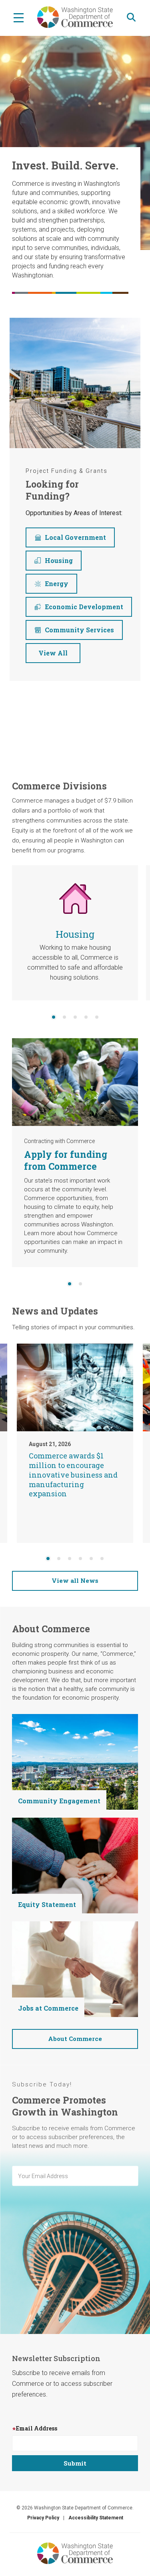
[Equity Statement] (75, 1865)
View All (53, 653)
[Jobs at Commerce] (75, 1969)
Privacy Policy (43, 2518)
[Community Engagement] (75, 1761)
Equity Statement (47, 1904)
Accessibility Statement (96, 2518)
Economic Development (84, 607)
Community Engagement (59, 1801)
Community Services (79, 630)
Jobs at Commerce (48, 2008)
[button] (54, 1017)
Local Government (75, 537)
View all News (75, 1580)
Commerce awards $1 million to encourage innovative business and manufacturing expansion (73, 1475)
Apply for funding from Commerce (66, 1160)
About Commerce (75, 2039)
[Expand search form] (131, 17)
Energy (57, 583)
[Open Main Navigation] (19, 17)
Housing (59, 560)
